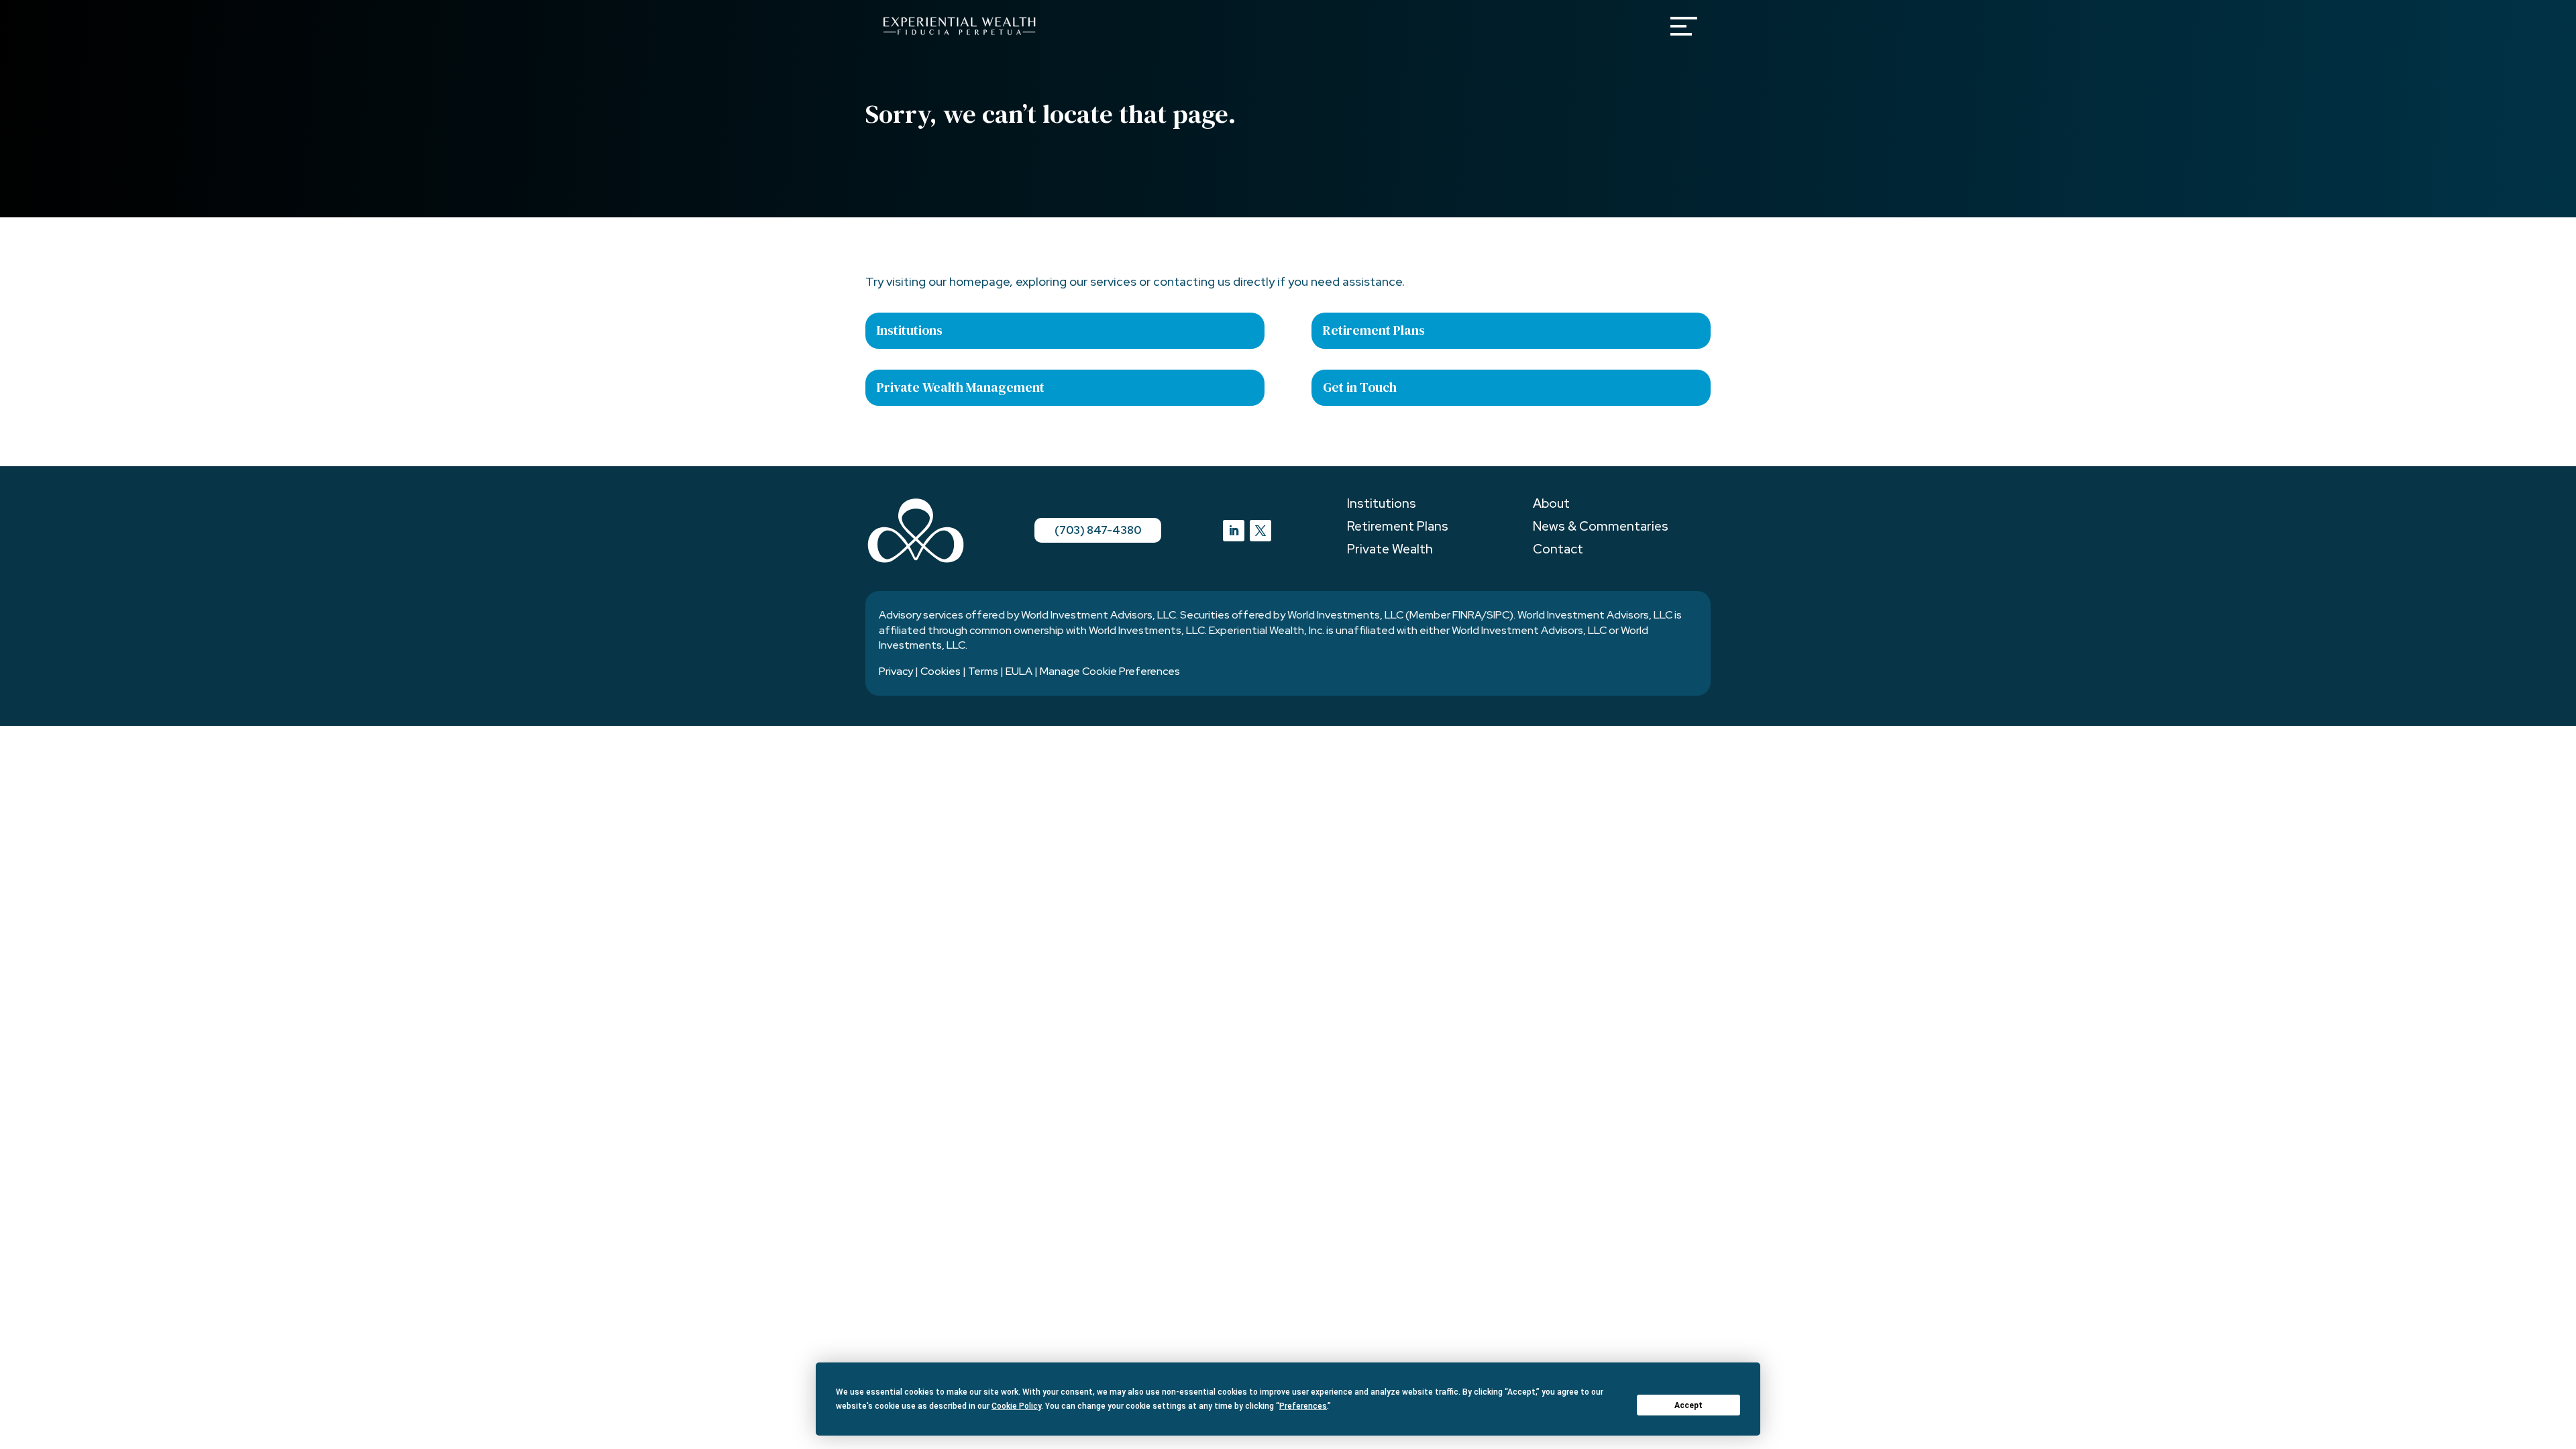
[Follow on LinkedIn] (1234, 531)
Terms (983, 671)
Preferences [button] (1303, 1406)
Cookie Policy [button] (1016, 1406)
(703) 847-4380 (1098, 530)
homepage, (981, 281)
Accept (1688, 1405)
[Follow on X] (1260, 531)
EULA (1019, 671)
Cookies (941, 671)
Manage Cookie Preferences (1110, 671)
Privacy (896, 671)
